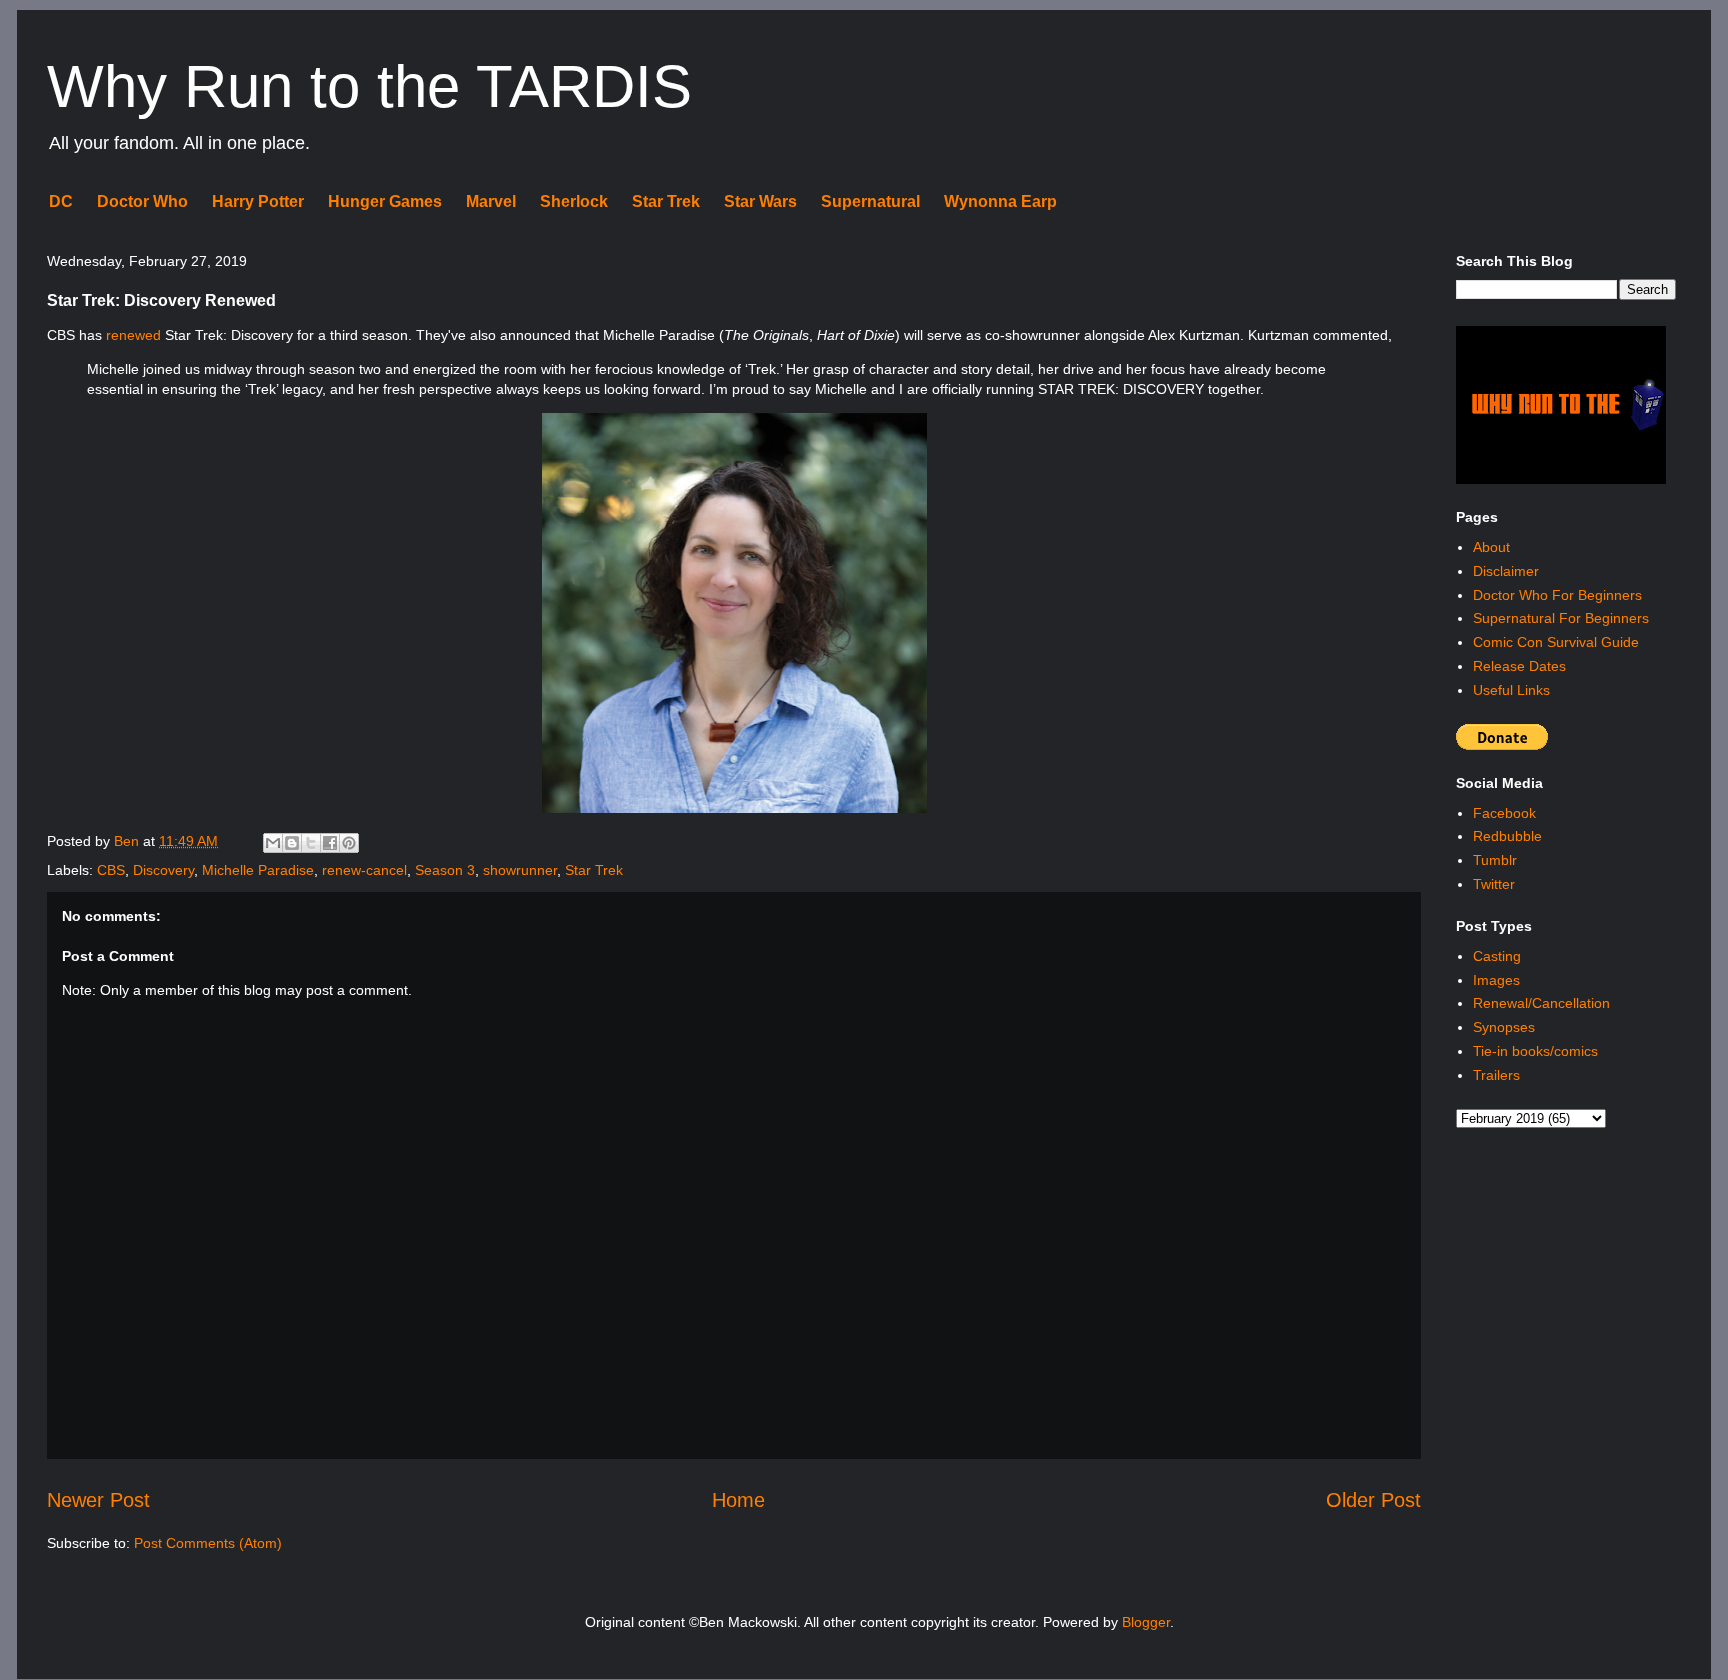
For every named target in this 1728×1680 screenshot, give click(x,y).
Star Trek (666, 201)
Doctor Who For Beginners (1557, 595)
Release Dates (1519, 666)
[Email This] (273, 843)
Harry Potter (258, 201)
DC (61, 201)
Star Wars (760, 201)
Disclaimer (1506, 571)
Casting (1497, 956)
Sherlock (574, 201)
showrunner (520, 870)
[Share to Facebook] (330, 843)
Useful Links (1511, 690)
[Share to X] (311, 843)
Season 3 (445, 870)
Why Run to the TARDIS (369, 86)
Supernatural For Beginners (1561, 618)
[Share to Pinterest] (349, 843)
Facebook (1504, 813)
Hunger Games (385, 201)
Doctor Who (142, 201)
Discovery (163, 870)
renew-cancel (364, 870)
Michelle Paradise (258, 870)
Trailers (1496, 1075)
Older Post (1373, 1500)
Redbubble (1507, 836)
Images (1496, 980)
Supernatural (870, 201)
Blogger (1146, 1622)
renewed (133, 335)
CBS (111, 870)
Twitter (1494, 884)
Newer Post (98, 1500)
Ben (128, 841)
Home (738, 1500)
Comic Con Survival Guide (1556, 642)
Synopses (1504, 1027)
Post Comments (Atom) (208, 1543)
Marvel (491, 201)
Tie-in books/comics (1535, 1051)
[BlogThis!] (292, 843)
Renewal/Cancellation (1541, 1003)
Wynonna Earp (1000, 201)
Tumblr (1495, 860)
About (1491, 547)
